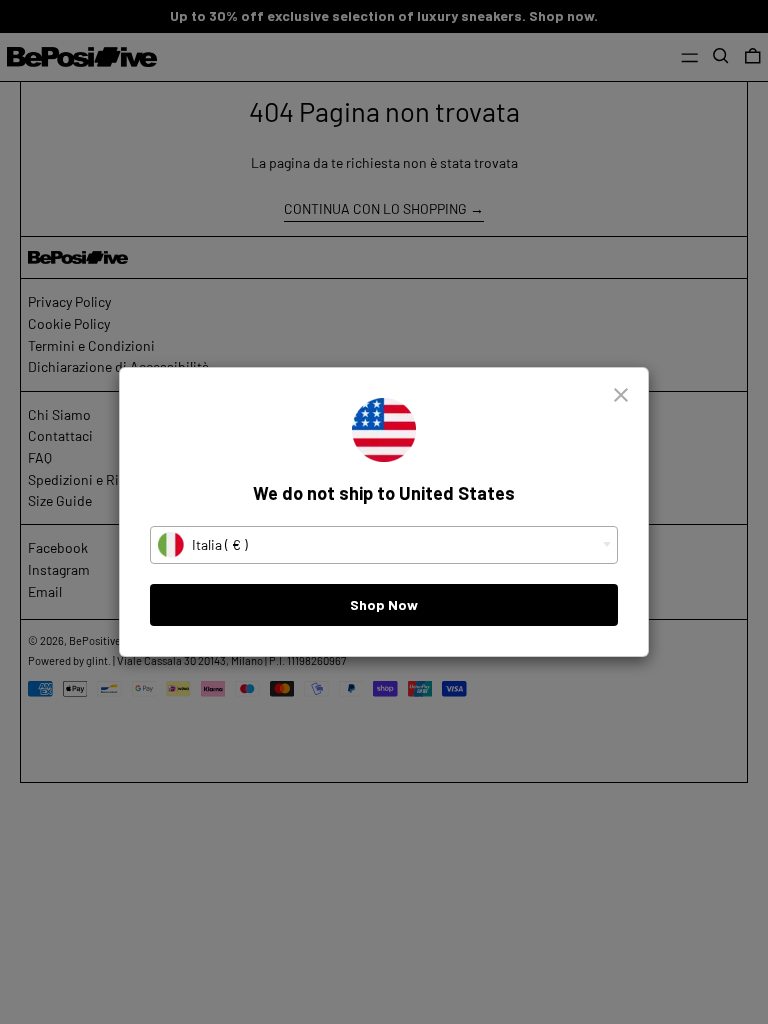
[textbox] (384, 545)
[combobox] (384, 545)
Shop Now (384, 604)
